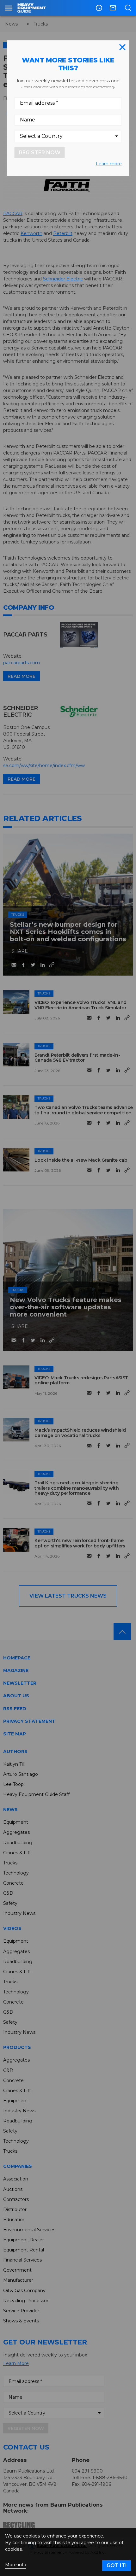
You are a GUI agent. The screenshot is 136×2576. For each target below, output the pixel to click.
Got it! (117, 2565)
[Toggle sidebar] (9, 8)
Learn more (109, 164)
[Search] (128, 8)
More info (16, 2565)
